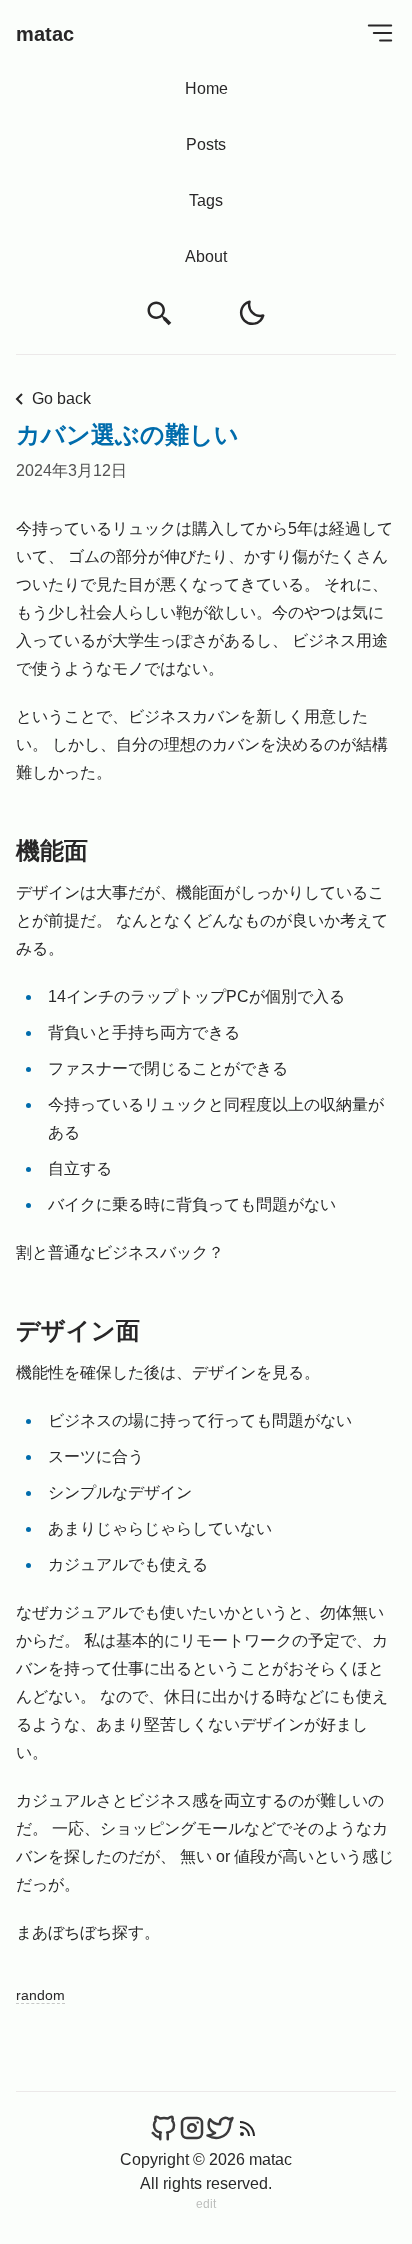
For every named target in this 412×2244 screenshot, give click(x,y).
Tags (206, 200)
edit (206, 2204)
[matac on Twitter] (220, 2128)
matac (45, 34)
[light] (252, 313)
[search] (160, 313)
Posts (206, 144)
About (206, 256)
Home (206, 88)
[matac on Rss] (248, 2128)
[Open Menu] (380, 32)
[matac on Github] (164, 2128)
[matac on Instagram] (192, 2128)
